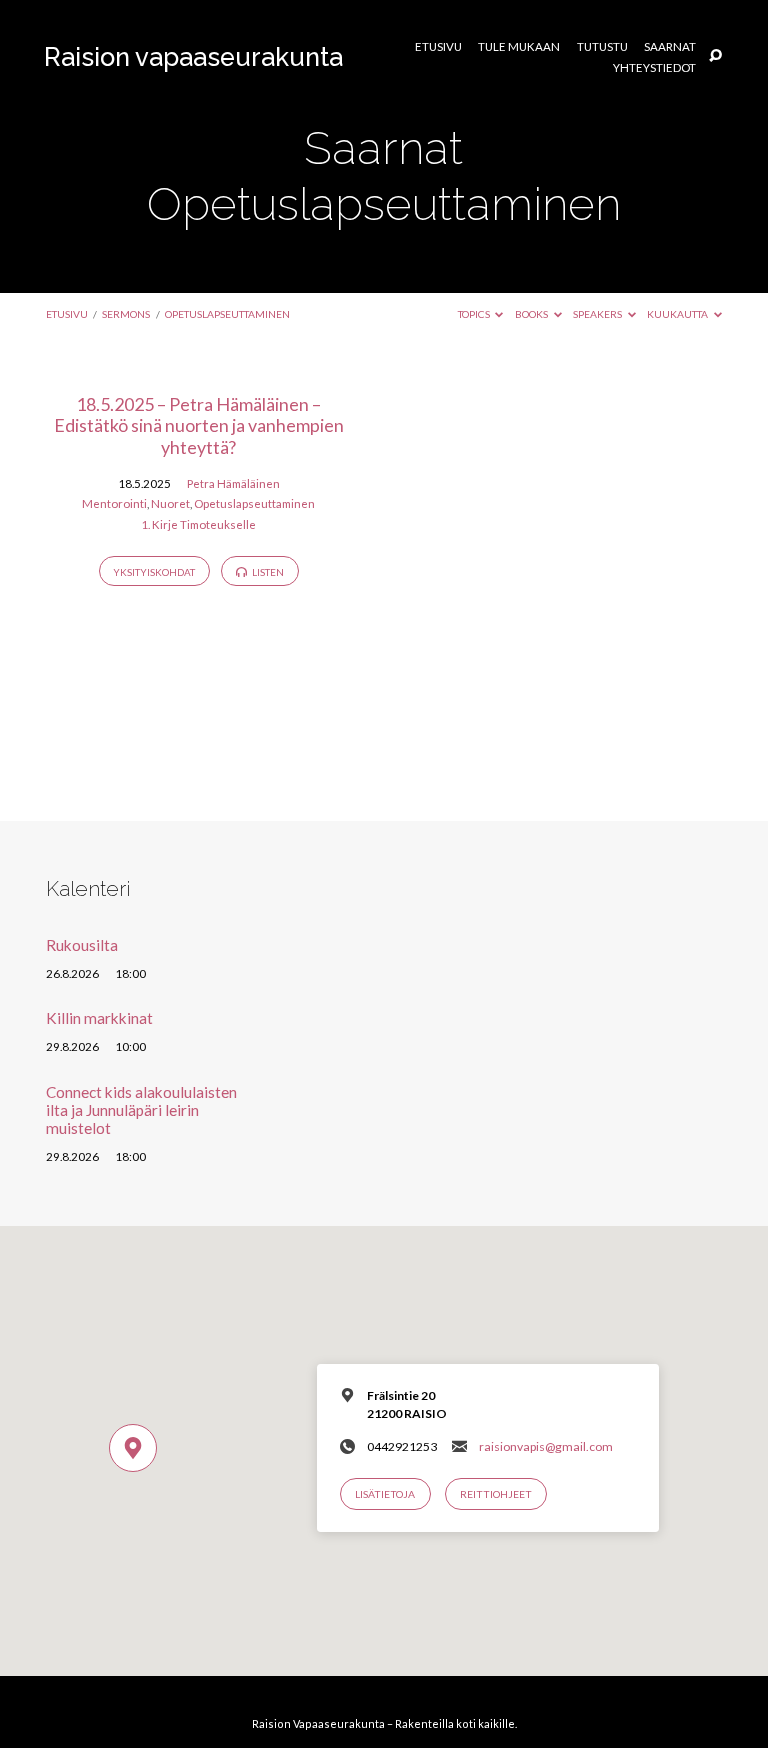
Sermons (126, 314)
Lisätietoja (385, 1494)
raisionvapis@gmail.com (546, 1446)
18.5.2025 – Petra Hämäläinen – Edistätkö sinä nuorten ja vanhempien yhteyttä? (199, 425)
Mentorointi (114, 503)
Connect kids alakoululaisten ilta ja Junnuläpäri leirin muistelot (141, 1110)
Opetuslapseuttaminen (227, 314)
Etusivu (438, 47)
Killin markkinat (99, 1018)
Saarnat (670, 47)
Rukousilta (82, 945)
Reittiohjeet (496, 1494)
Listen (267, 572)
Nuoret (170, 503)
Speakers (598, 314)
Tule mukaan (519, 47)
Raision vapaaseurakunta (193, 57)
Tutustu (602, 47)
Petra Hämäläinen (233, 483)
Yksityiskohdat (154, 572)
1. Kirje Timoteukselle (198, 524)
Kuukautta (678, 314)
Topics (475, 314)
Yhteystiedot (654, 68)
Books (532, 314)
